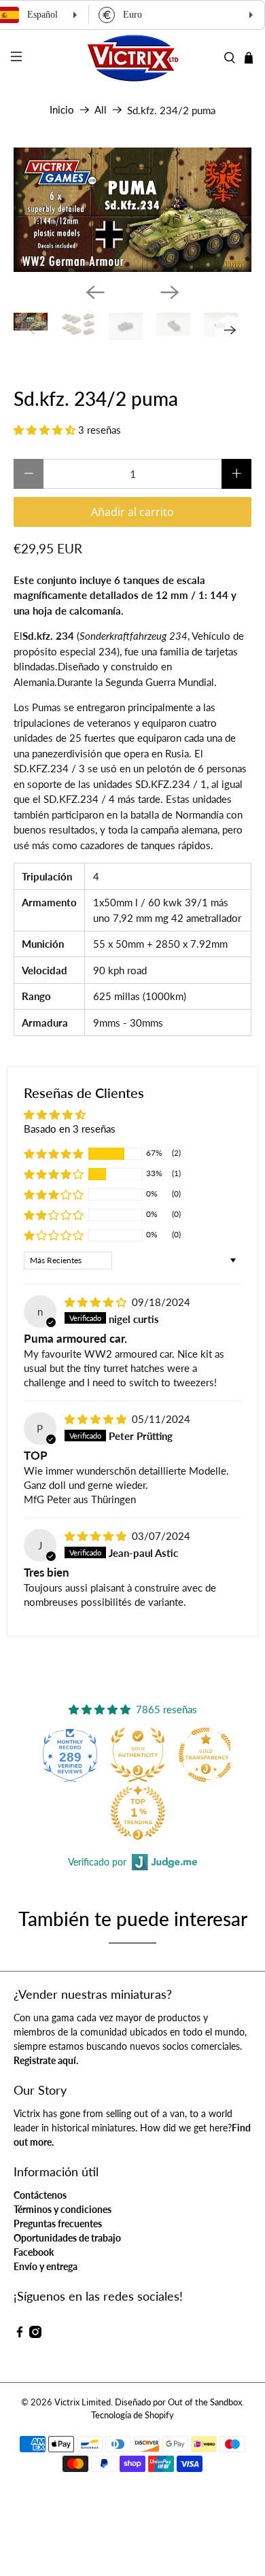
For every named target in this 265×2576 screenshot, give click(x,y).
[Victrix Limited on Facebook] (20, 2334)
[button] (45, 430)
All (101, 110)
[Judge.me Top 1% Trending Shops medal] (100, 1813)
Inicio (62, 110)
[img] (95, 1302)
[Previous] (95, 292)
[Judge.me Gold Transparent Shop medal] (168, 1755)
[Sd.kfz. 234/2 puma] (133, 210)
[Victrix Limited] (133, 58)
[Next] (170, 292)
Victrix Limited (83, 2402)
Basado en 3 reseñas (70, 1129)
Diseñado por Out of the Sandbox (178, 2402)
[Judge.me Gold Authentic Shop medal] (100, 1755)
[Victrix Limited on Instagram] (35, 2334)
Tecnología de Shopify (132, 2415)
